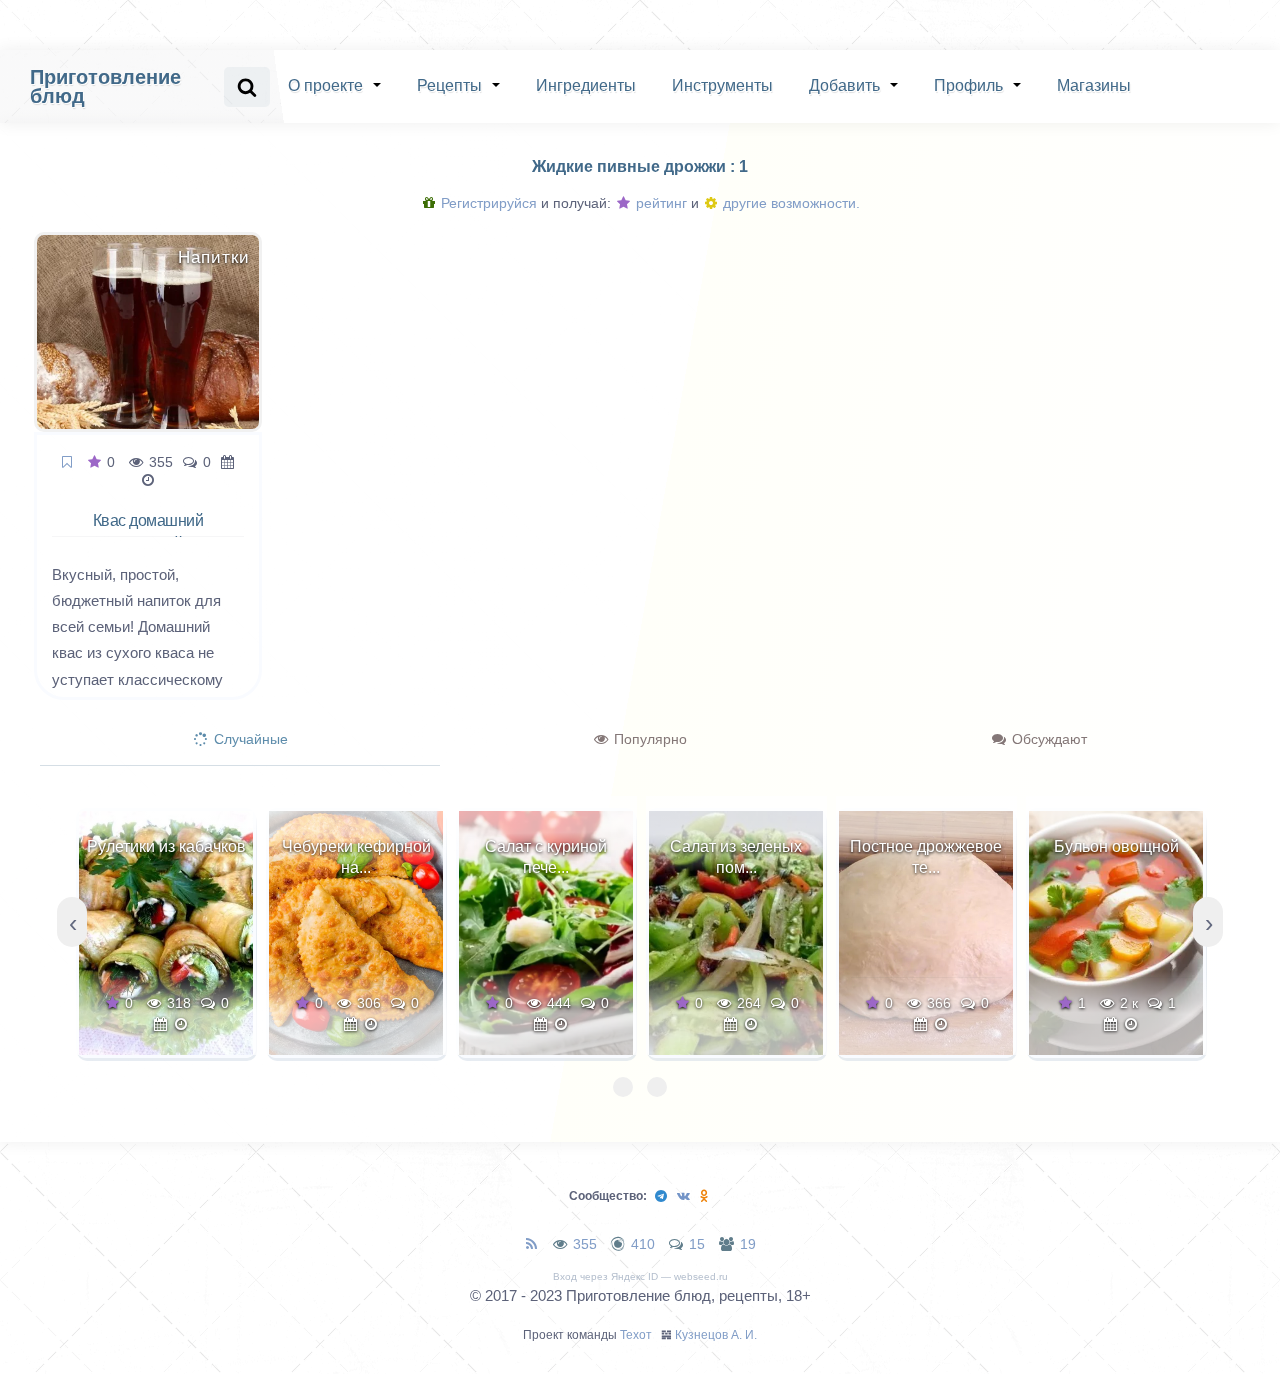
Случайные (249, 739)
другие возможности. (789, 203)
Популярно (648, 739)
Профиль (968, 85)
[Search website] (247, 87)
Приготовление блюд (105, 86)
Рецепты (449, 85)
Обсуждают (1047, 739)
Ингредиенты (586, 85)
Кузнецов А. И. (716, 1335)
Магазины (1094, 85)
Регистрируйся (487, 203)
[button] (623, 1087)
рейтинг (659, 203)
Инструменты (722, 85)
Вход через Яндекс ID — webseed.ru (640, 1276)
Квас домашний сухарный (148, 532)
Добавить (844, 85)
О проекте (325, 85)
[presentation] (72, 922)
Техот (636, 1335)
